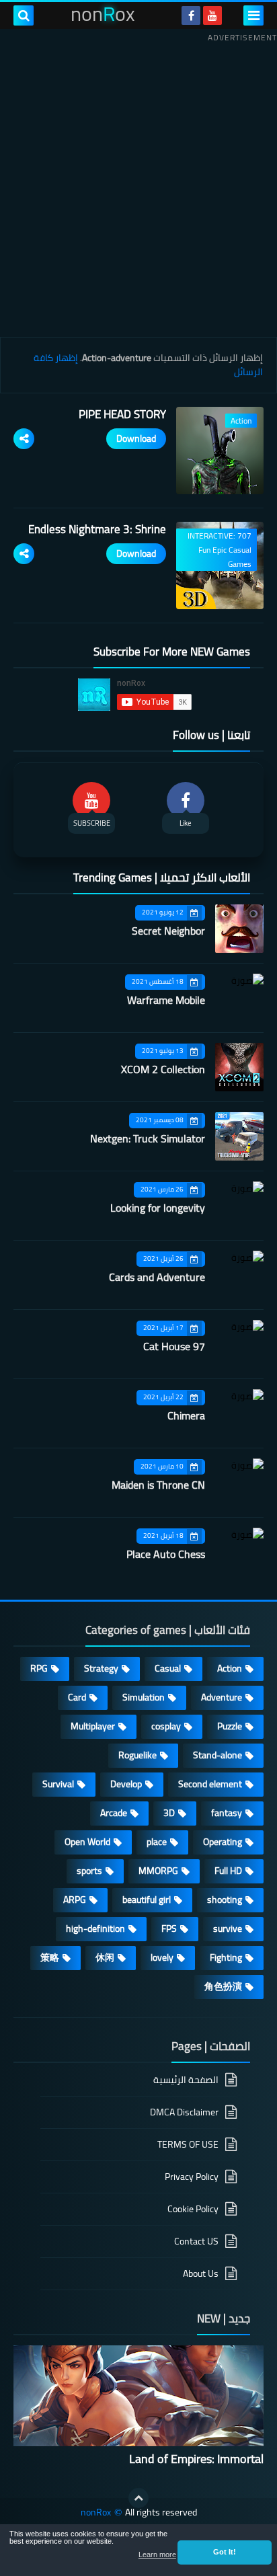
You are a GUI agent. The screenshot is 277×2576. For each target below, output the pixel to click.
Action (230, 1668)
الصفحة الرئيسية (186, 2081)
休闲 (105, 1957)
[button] (225, 2552)
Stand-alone (217, 1755)
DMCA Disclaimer (184, 2112)
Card (77, 1697)
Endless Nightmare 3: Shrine (97, 529)
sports (89, 1871)
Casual (168, 1668)
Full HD (228, 1871)
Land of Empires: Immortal (196, 2459)
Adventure (222, 1697)
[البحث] (24, 15)
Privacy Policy (192, 2177)
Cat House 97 (174, 1346)
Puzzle (230, 1726)
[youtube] (212, 15)
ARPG (75, 1900)
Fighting (226, 1957)
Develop (126, 1784)
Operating (223, 1842)
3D (169, 1813)
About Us (201, 2273)
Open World (87, 1842)
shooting (225, 1900)
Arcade (114, 1813)
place (157, 1842)
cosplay (166, 1726)
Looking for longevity (158, 1208)
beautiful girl (147, 1900)
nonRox (96, 2512)
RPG (39, 1668)
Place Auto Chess (166, 1554)
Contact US (196, 2241)
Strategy (101, 1668)
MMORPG (158, 1871)
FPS (169, 1928)
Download (136, 438)
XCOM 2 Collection (163, 1069)
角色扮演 (223, 1986)
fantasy (227, 1813)
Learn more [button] (157, 2554)
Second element (210, 1784)
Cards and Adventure (157, 1277)
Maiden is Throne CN (158, 1485)
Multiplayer (93, 1726)
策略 (50, 1957)
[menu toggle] (253, 15)
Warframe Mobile (166, 1000)
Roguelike (137, 1755)
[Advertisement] (138, 185)
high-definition (95, 1928)
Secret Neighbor (168, 931)
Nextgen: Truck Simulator (148, 1138)
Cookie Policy (193, 2209)
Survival (58, 1784)
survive (228, 1928)
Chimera (186, 1415)
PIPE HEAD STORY (122, 414)
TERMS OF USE (188, 2144)
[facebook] (191, 15)
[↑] (138, 2498)
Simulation (144, 1697)
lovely (162, 1957)
